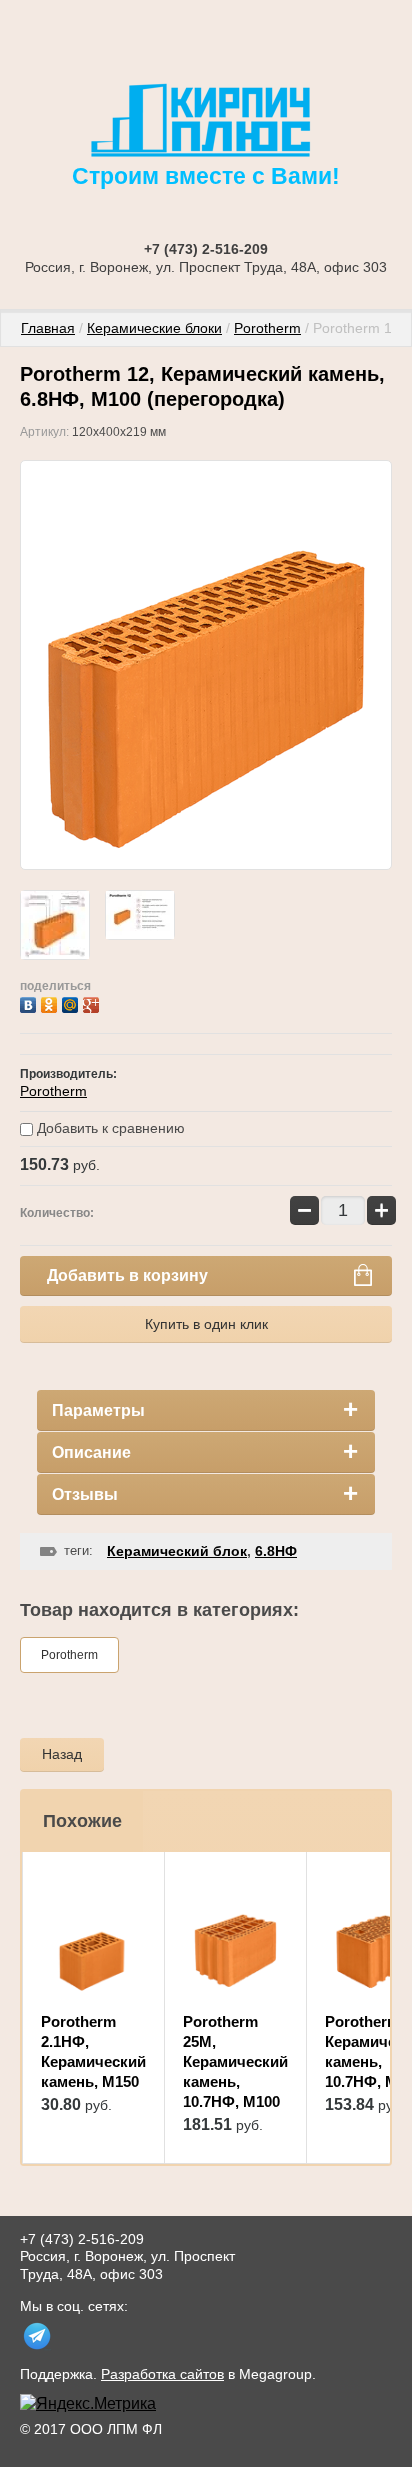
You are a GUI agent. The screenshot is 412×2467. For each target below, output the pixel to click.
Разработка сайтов (162, 2374)
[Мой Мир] (72, 1002)
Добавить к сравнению (109, 1128)
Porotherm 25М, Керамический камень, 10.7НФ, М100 (235, 2061)
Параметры (98, 1410)
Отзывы (85, 1494)
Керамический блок (177, 1551)
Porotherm (267, 328)
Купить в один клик (206, 1324)
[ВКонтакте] (30, 1002)
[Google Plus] (93, 1002)
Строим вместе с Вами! (206, 176)
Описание (91, 1452)
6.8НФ (276, 1551)
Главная (48, 328)
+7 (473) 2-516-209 (206, 249)
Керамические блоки (154, 328)
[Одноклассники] (51, 1002)
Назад (62, 1754)
